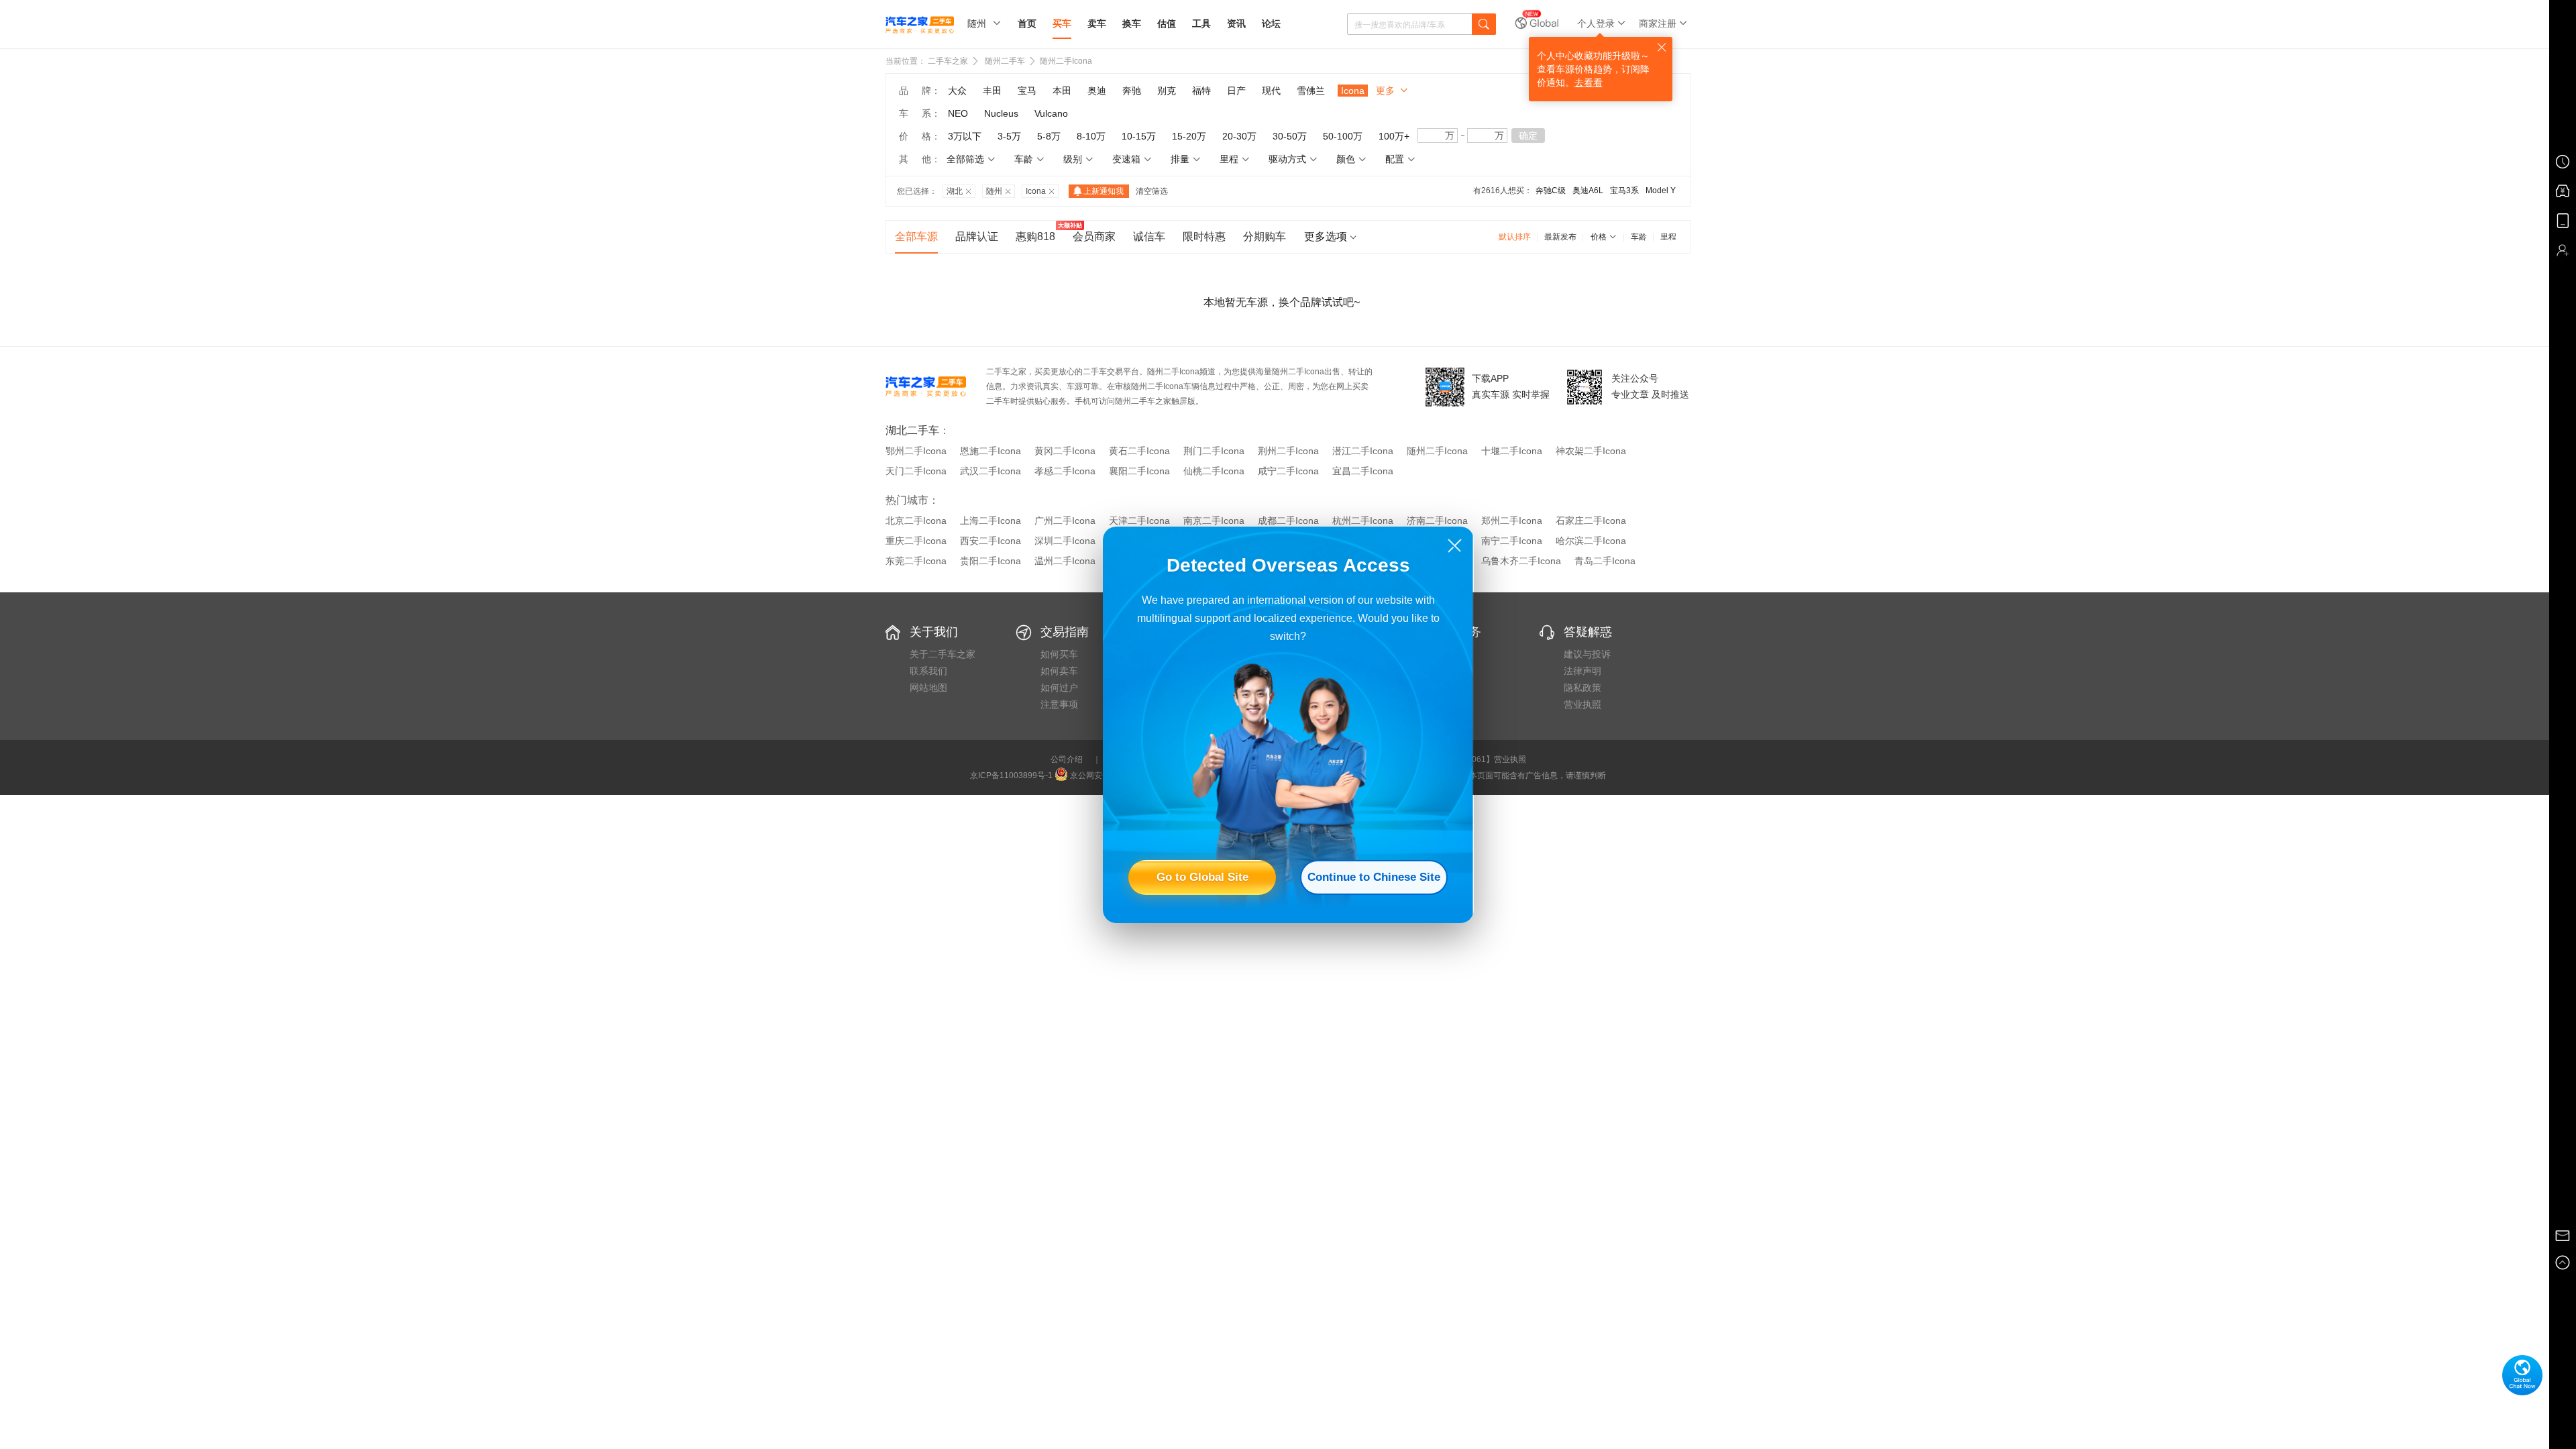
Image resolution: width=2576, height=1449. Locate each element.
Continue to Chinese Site (1374, 877)
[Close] (1455, 546)
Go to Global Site (1202, 877)
